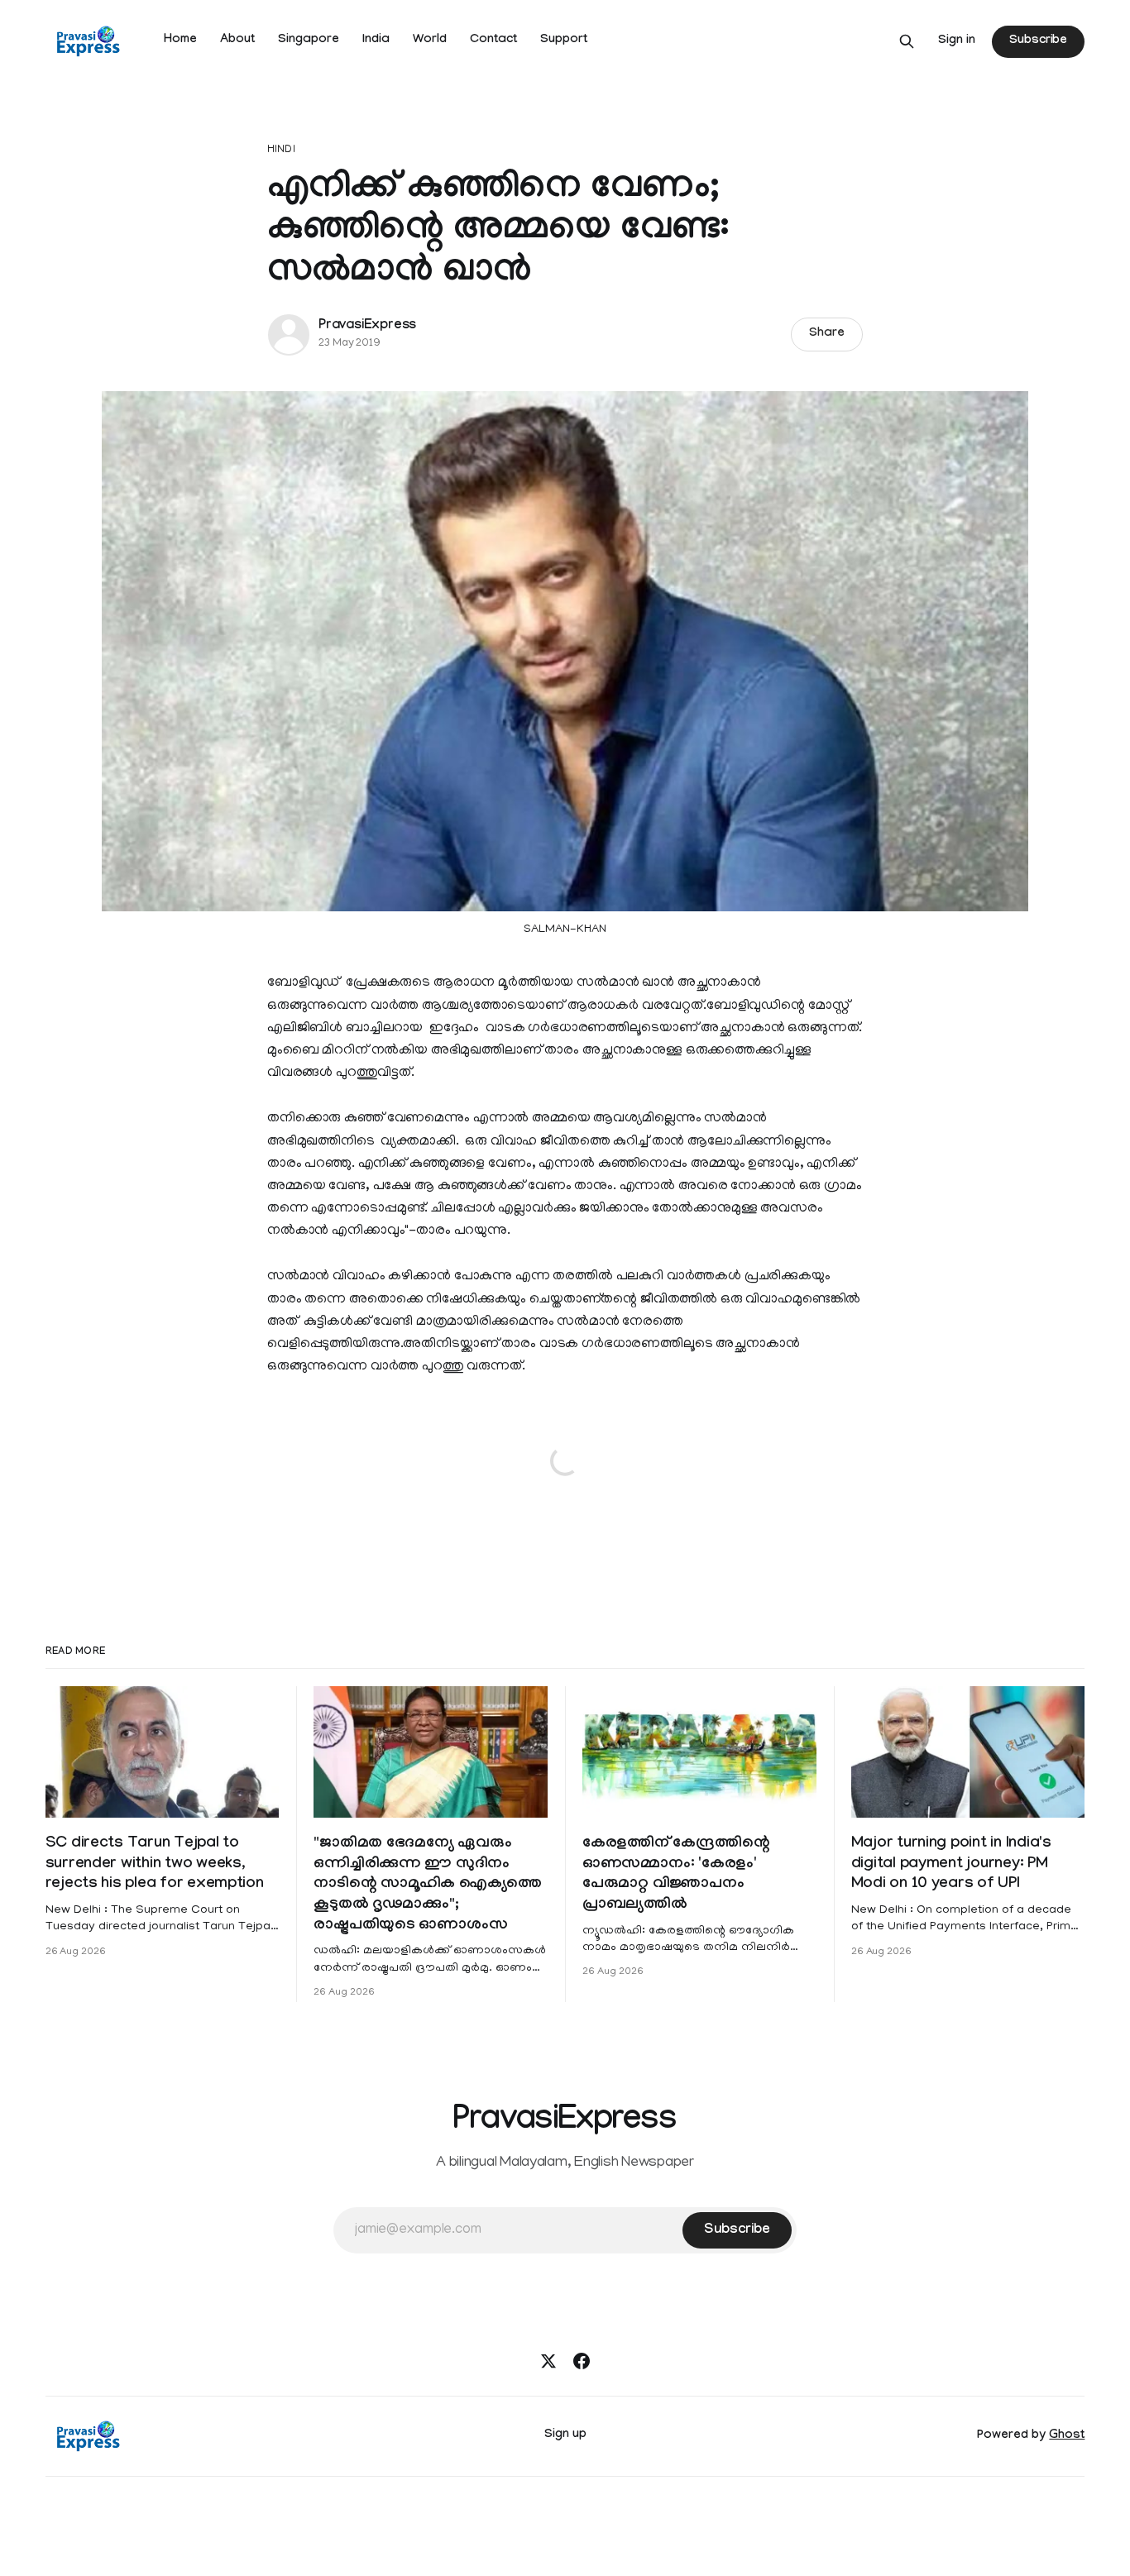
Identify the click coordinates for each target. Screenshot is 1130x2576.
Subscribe (1038, 41)
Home (180, 41)
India (376, 41)
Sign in (957, 41)
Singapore (309, 41)
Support (564, 41)
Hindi (281, 150)
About (237, 41)
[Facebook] (582, 2361)
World (430, 41)
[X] (548, 2361)
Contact (493, 41)
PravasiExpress (367, 326)
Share (827, 334)
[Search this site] (907, 41)
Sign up (565, 2435)
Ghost (1067, 2436)
